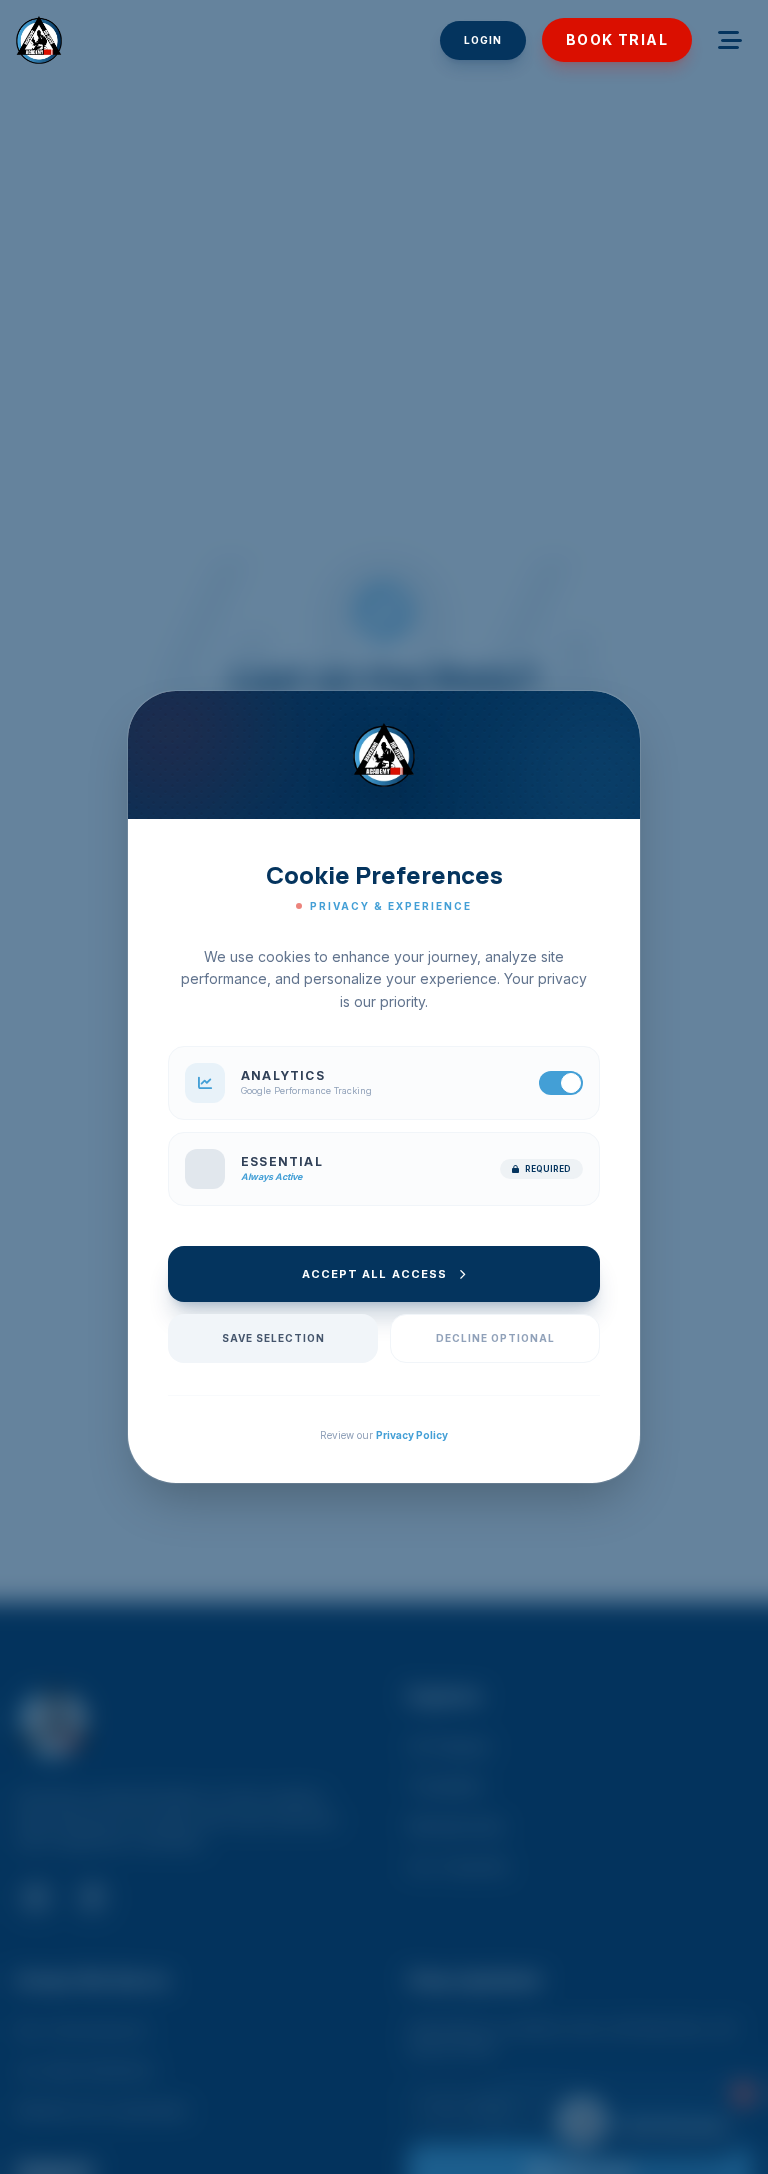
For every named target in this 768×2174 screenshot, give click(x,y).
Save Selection (273, 1338)
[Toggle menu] (730, 40)
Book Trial (617, 39)
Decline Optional (495, 1338)
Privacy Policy (412, 1435)
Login (483, 40)
